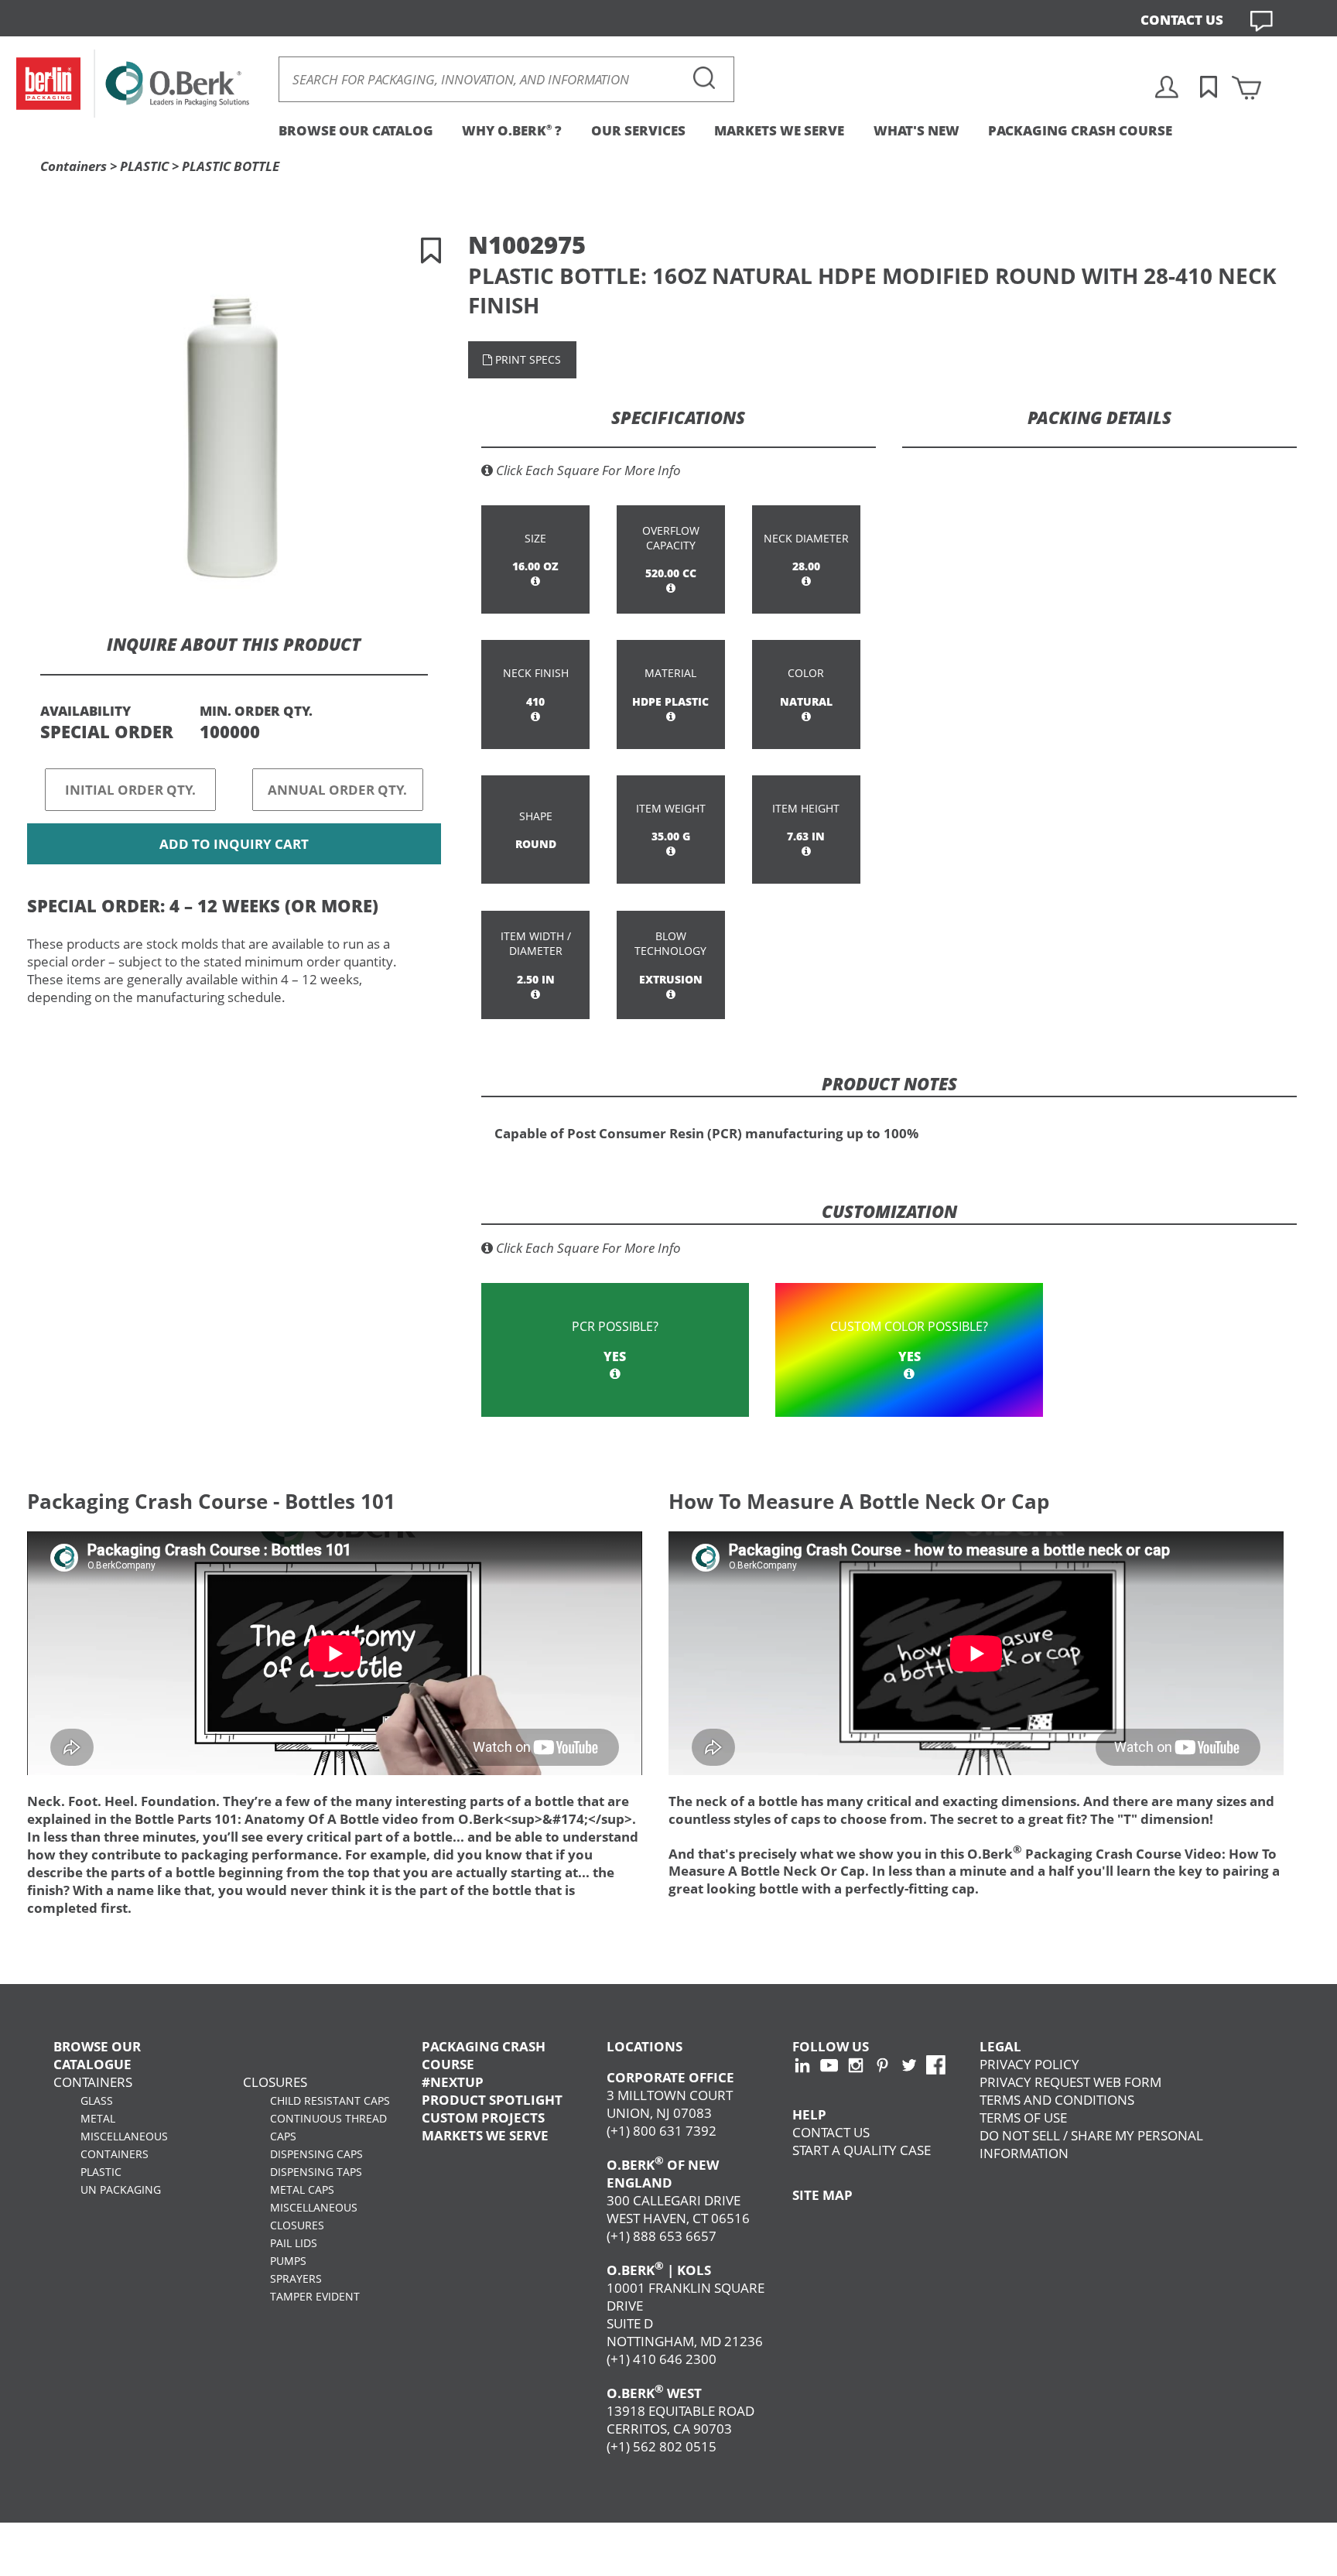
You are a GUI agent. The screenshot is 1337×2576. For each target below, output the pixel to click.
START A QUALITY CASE (862, 2150)
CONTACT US (1182, 20)
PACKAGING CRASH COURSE (1080, 130)
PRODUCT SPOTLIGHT (492, 2100)
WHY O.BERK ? (512, 130)
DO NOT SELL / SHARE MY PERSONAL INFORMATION (1091, 2144)
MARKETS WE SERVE (779, 130)
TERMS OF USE (1023, 2118)
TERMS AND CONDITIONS (1057, 2100)
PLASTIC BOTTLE (231, 166)
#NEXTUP (453, 2082)
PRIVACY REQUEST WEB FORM (1070, 2082)
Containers (74, 166)
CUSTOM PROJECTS (483, 2118)
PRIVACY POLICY (1029, 2064)
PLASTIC (144, 166)
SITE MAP (822, 2195)
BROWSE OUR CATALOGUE (97, 2055)
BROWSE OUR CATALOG (356, 130)
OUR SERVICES (638, 130)
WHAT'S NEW (916, 130)
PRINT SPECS (527, 359)
